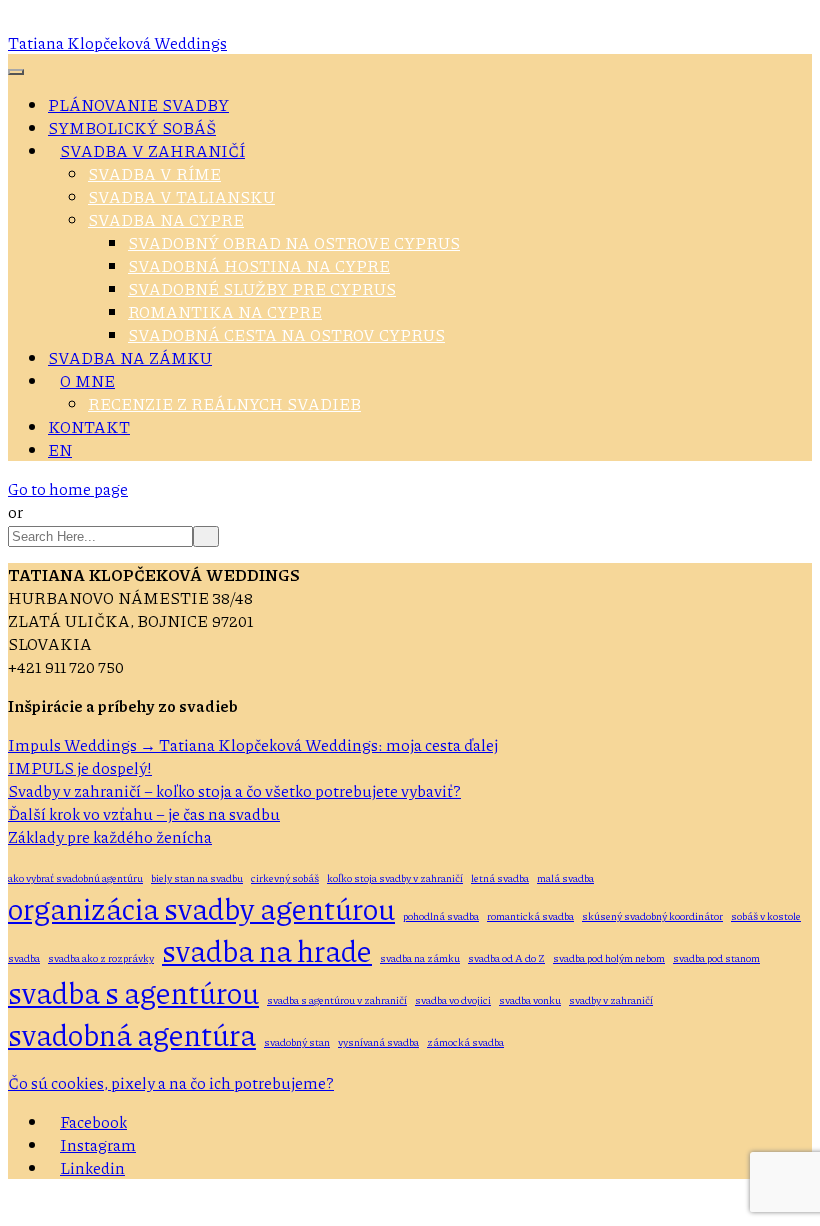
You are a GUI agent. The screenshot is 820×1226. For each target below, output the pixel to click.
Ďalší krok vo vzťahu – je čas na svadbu (144, 813)
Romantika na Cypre (225, 311)
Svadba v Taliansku (181, 196)
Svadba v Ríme (154, 173)
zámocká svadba (465, 1041)
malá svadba (565, 877)
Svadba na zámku (130, 357)
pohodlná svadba (441, 915)
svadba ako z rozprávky (101, 957)
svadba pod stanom (716, 957)
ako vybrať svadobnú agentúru (75, 877)
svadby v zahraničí (611, 999)
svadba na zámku (420, 957)
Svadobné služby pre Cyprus (262, 288)
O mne (87, 380)
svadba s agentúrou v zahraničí (337, 999)
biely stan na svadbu (197, 877)
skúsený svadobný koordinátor (652, 915)
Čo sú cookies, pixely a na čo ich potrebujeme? (171, 1082)
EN (60, 449)
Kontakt (89, 426)
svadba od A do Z (506, 957)
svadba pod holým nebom (609, 957)
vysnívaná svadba (378, 1041)
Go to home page (68, 488)
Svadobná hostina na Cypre (259, 265)
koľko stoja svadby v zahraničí (395, 877)
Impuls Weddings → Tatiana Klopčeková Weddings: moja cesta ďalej (253, 744)
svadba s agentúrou (133, 992)
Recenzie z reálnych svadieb (224, 403)
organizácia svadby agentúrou (201, 908)
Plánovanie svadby (138, 104)
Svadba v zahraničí (152, 150)
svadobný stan (297, 1041)
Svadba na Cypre (166, 219)
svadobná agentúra (132, 1034)
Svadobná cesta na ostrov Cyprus (286, 334)
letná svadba (500, 877)
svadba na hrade (267, 950)
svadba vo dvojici (453, 999)
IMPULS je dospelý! (80, 767)
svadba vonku (530, 999)
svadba (24, 957)
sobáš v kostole (766, 915)
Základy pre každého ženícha (110, 836)
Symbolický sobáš (132, 127)
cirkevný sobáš (285, 877)
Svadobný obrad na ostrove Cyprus (294, 242)
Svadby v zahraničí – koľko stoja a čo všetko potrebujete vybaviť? (234, 790)
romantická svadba (530, 915)
